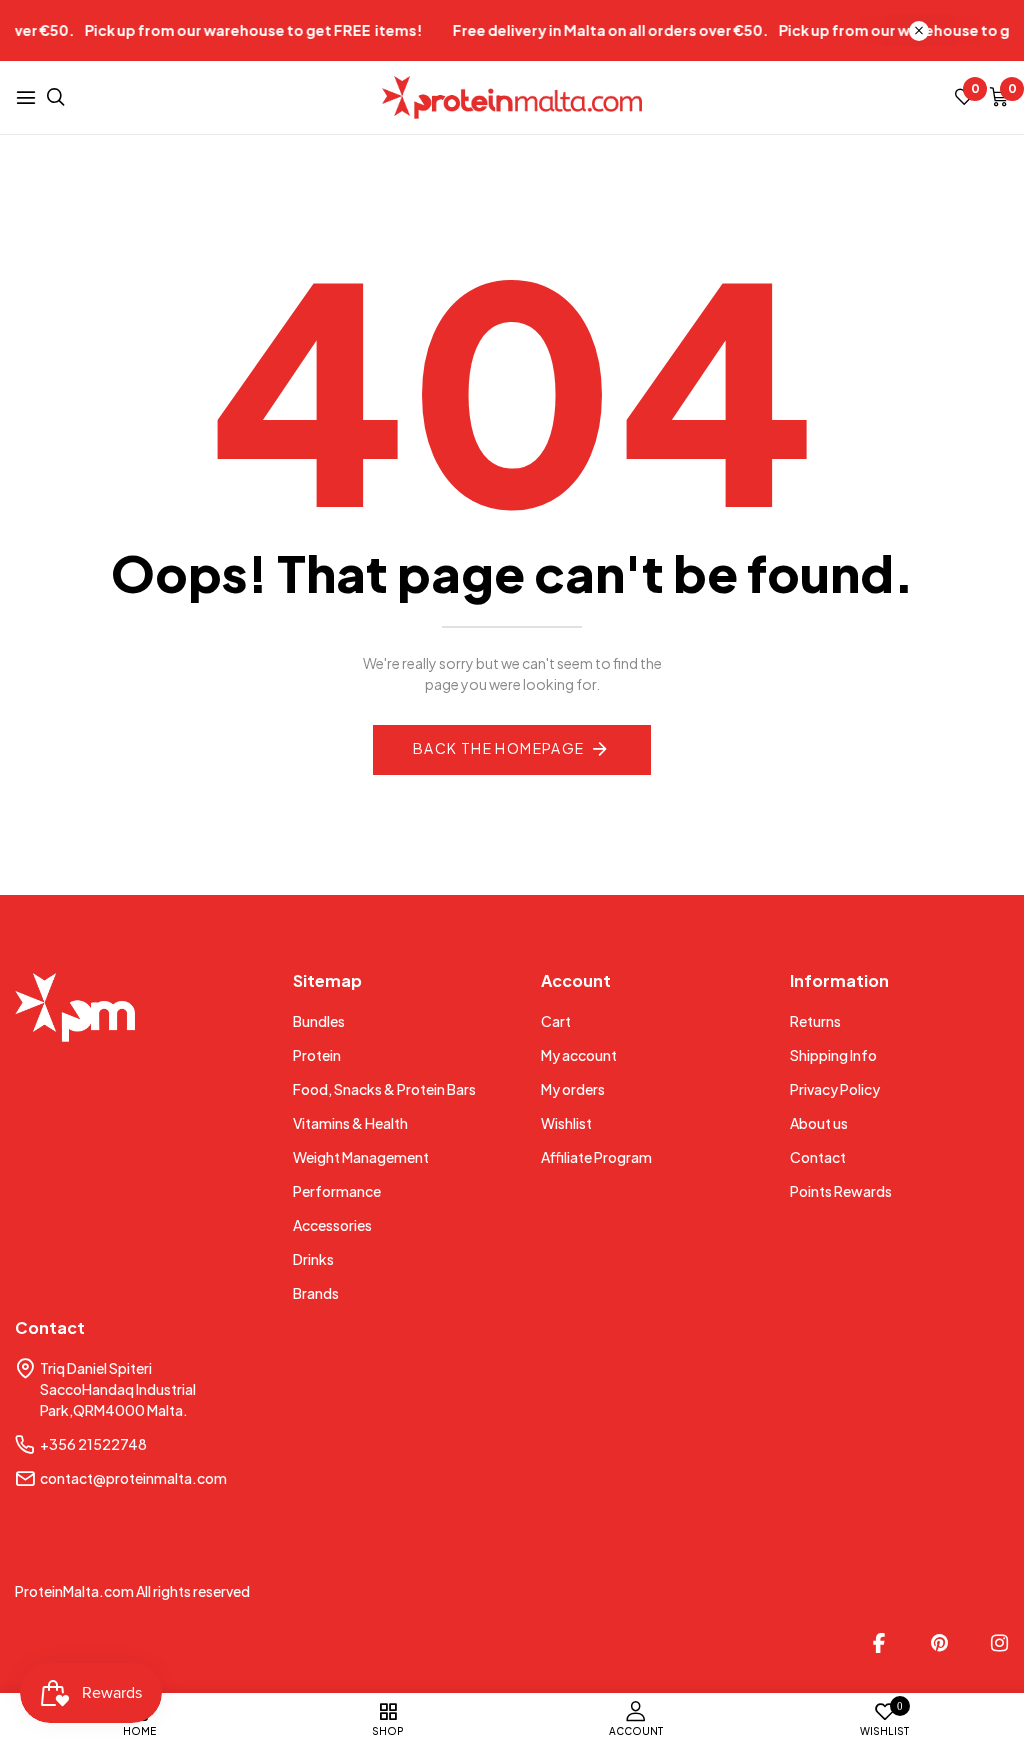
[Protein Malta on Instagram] (999, 1643)
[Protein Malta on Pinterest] (939, 1643)
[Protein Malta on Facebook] (879, 1643)
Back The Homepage (499, 748)
